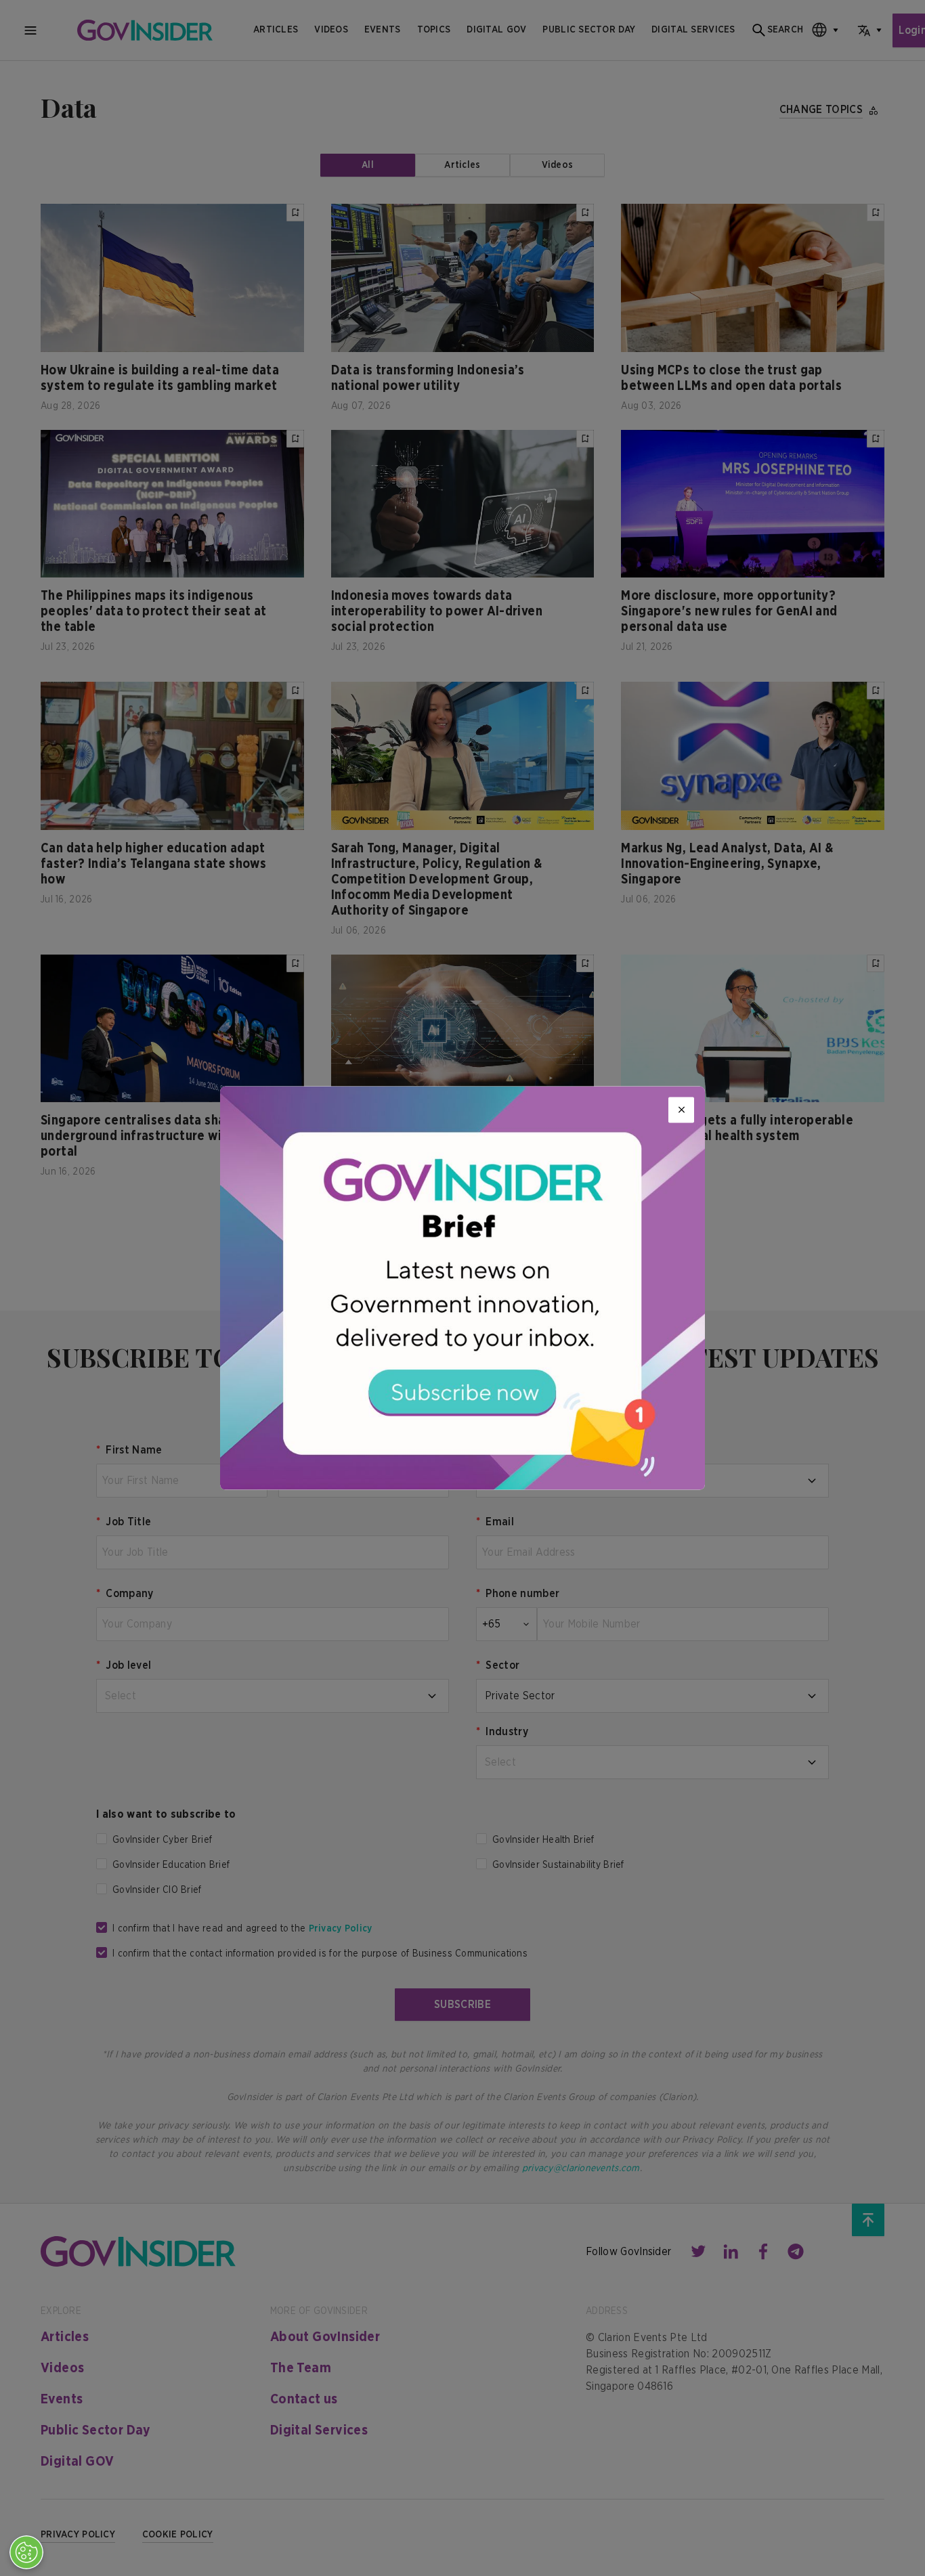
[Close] (681, 1110)
